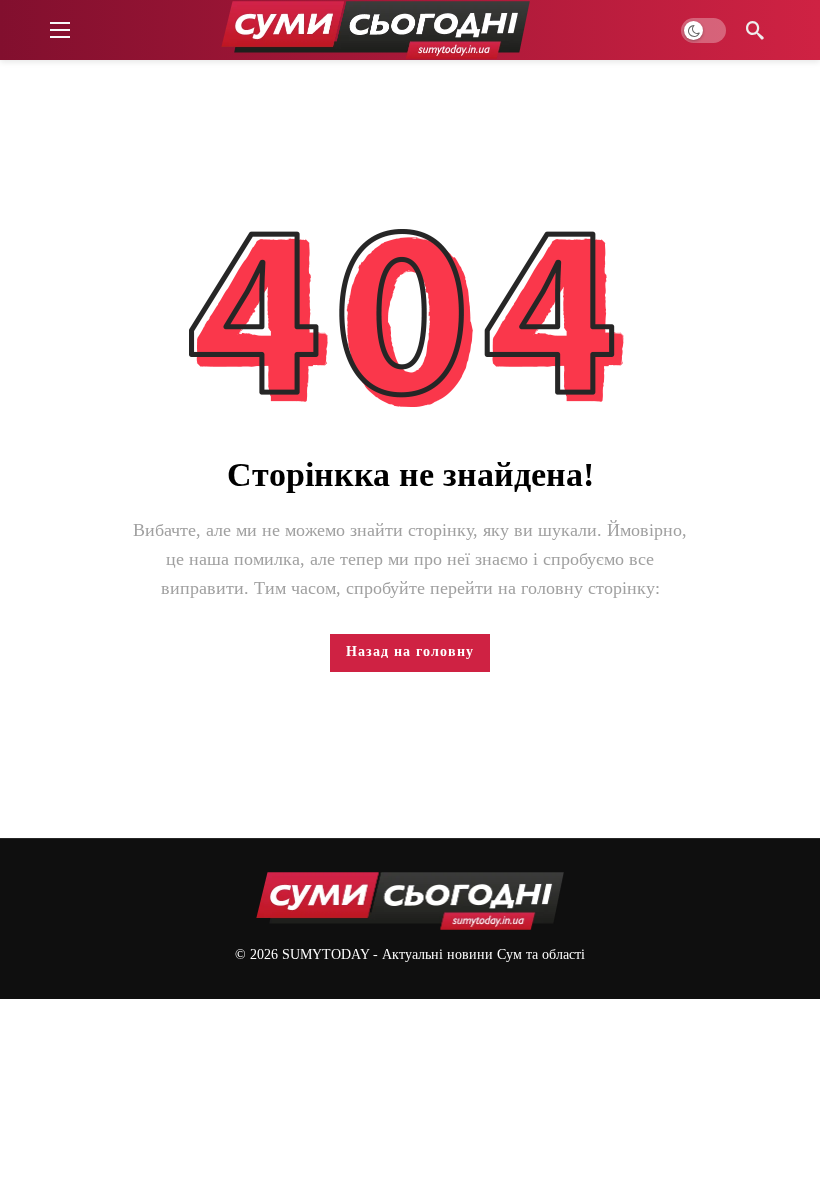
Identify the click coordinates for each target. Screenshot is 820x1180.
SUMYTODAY (325, 954)
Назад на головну (410, 651)
